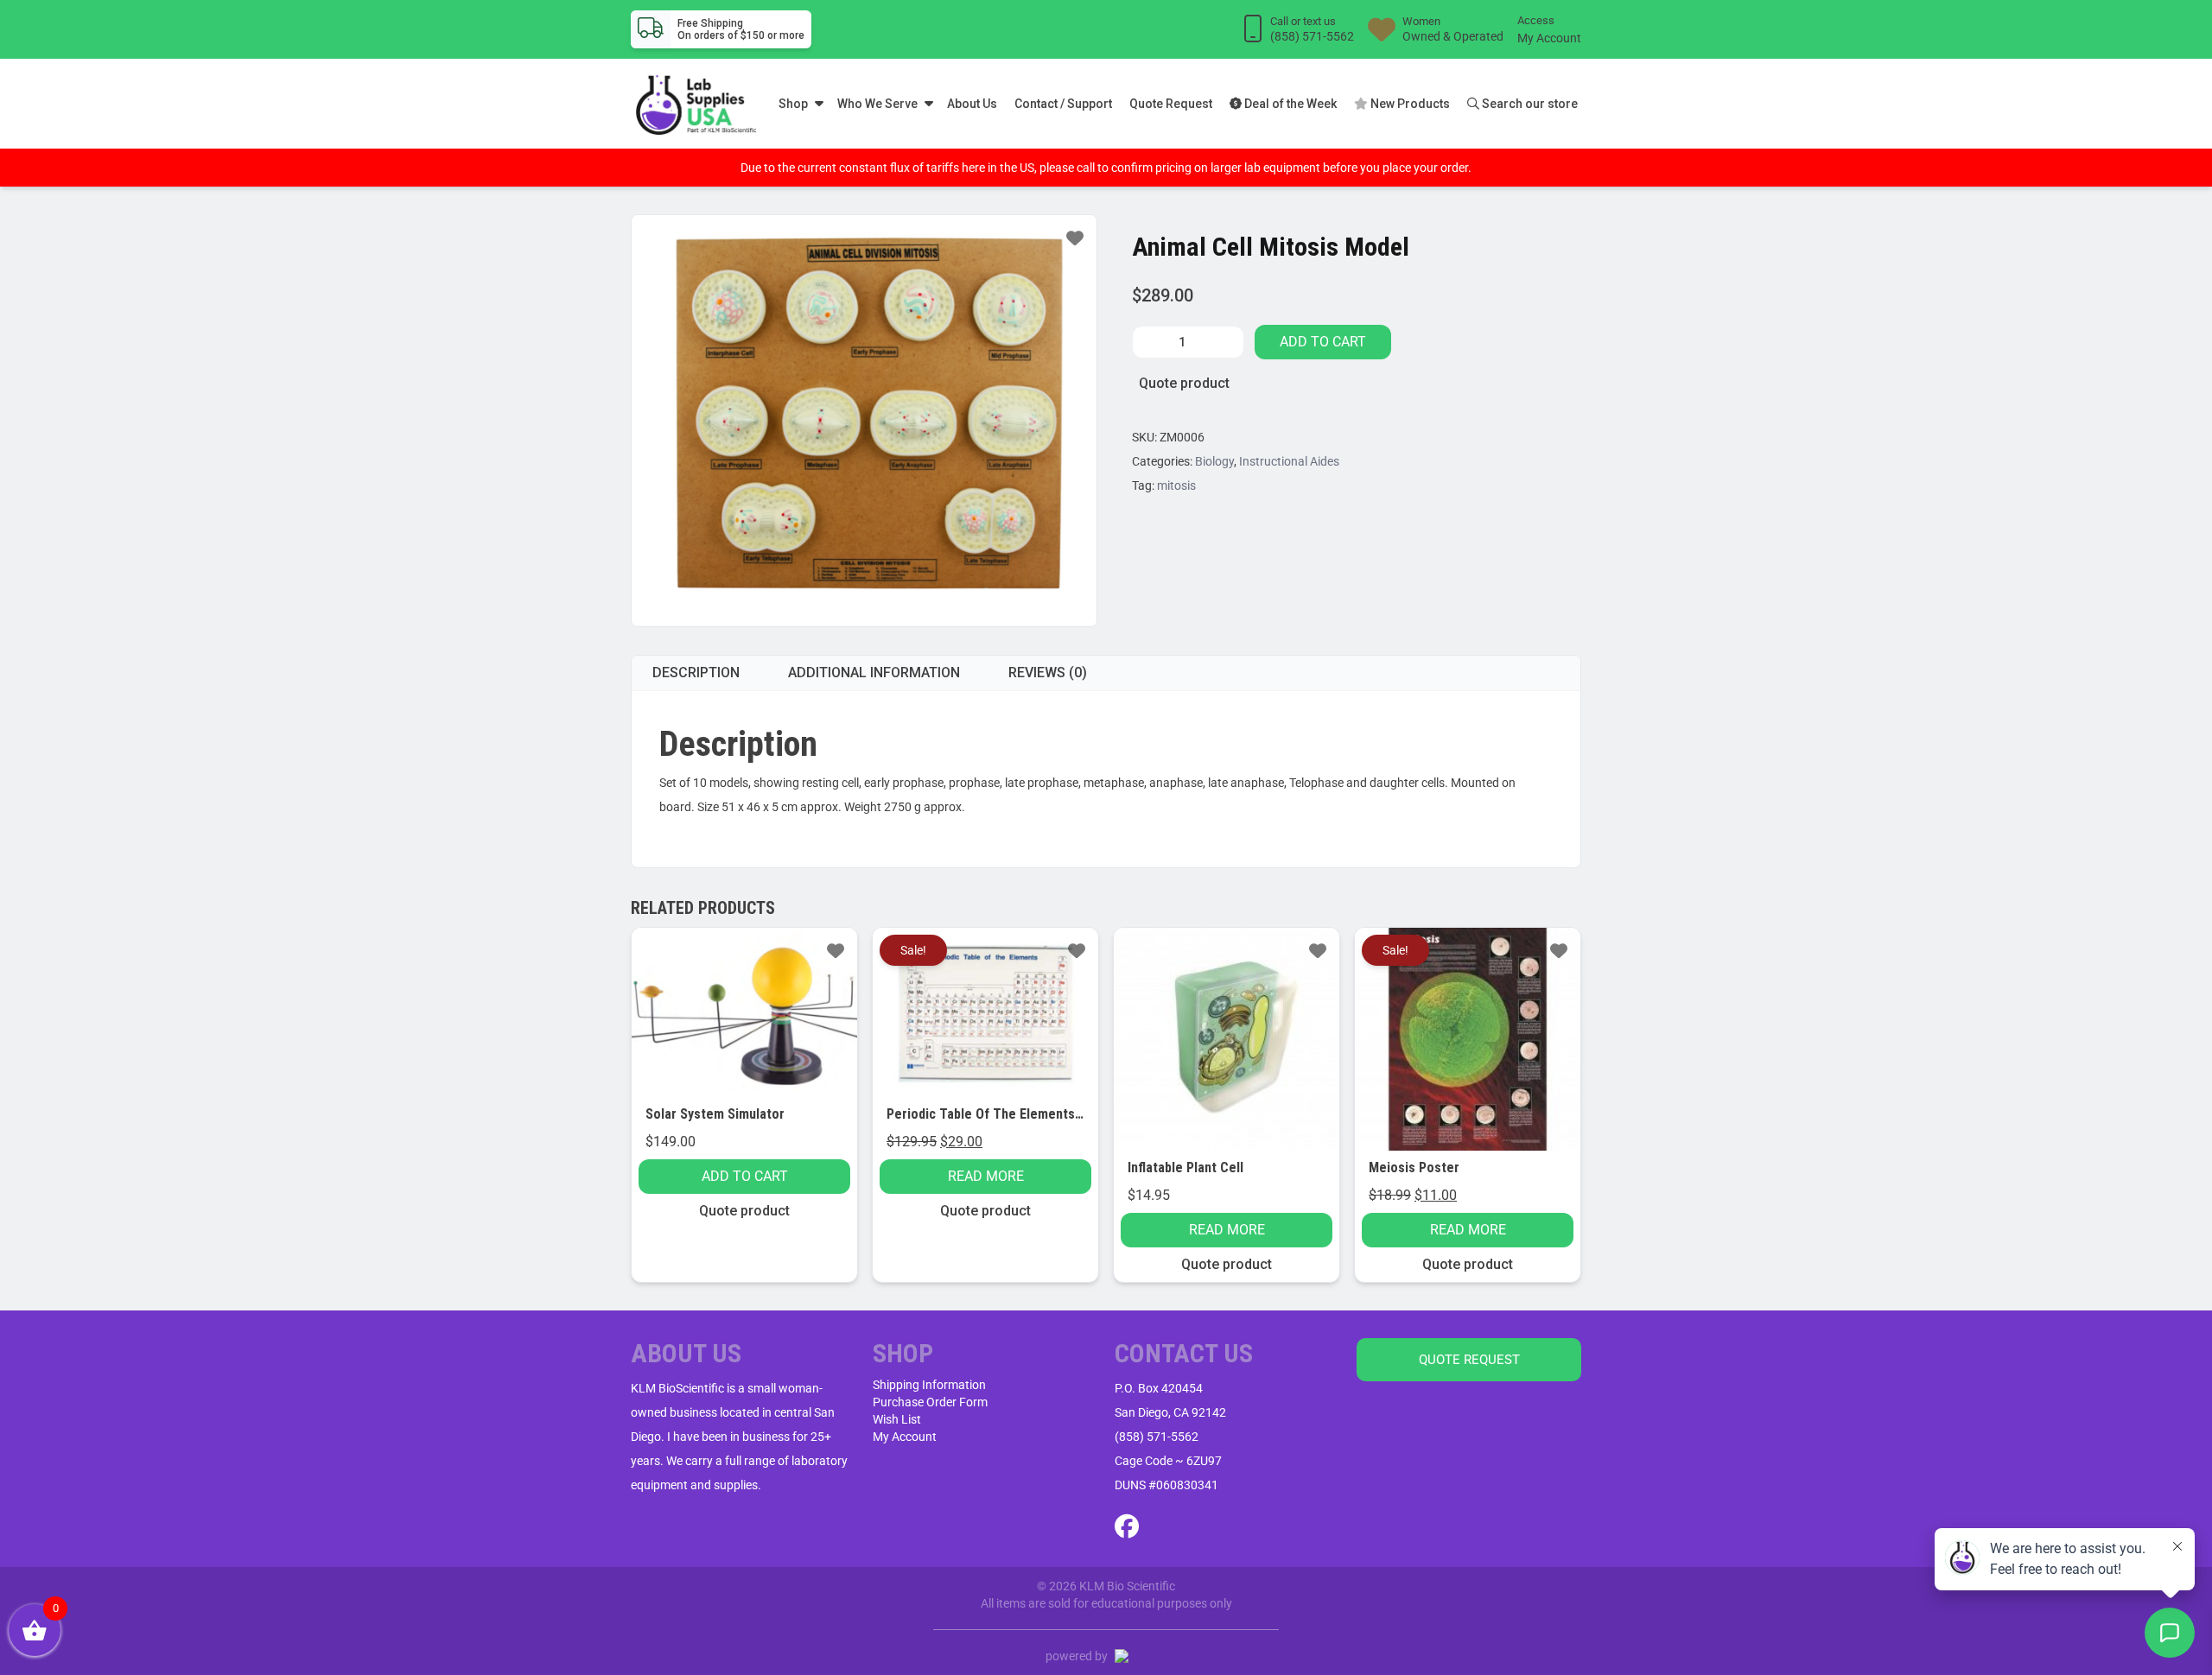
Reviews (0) (1048, 673)
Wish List (897, 1419)
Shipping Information (929, 1385)
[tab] (696, 673)
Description (696, 673)
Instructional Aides (1289, 461)
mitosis (1176, 485)
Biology (1214, 461)
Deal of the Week (1289, 104)
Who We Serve (877, 104)
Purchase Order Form (930, 1402)
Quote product (1184, 383)
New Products (1409, 104)
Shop (793, 104)
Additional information (874, 673)
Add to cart (1323, 342)
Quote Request (1171, 104)
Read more (986, 1176)
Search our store (1529, 104)
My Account (1549, 38)
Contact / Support (1063, 104)
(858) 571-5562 (1157, 1437)
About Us (972, 104)
